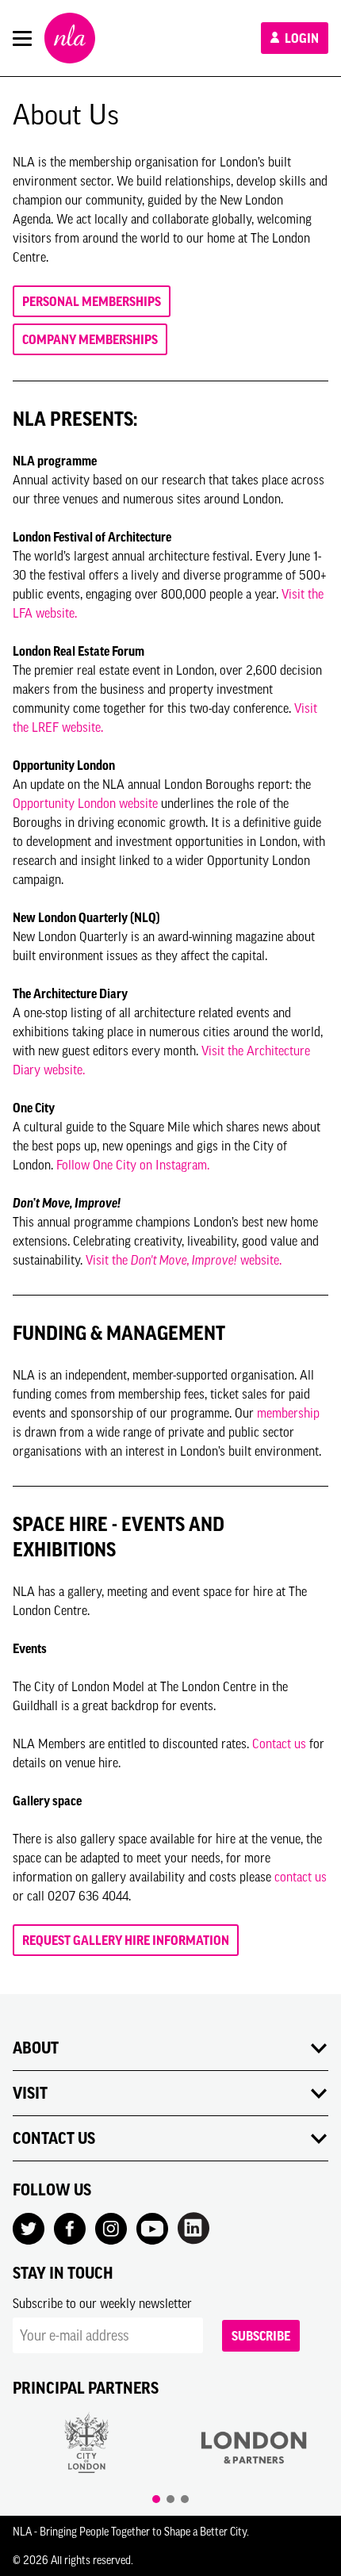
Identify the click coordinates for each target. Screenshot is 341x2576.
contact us (301, 1877)
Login (301, 38)
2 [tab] (170, 2499)
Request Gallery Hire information (126, 1940)
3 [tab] (185, 2499)
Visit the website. (184, 1260)
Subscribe (261, 2336)
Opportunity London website (85, 803)
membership (288, 1413)
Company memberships (90, 339)
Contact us (279, 1743)
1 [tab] (156, 2499)
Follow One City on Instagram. (133, 1165)
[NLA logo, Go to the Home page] (70, 38)
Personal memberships (92, 301)
